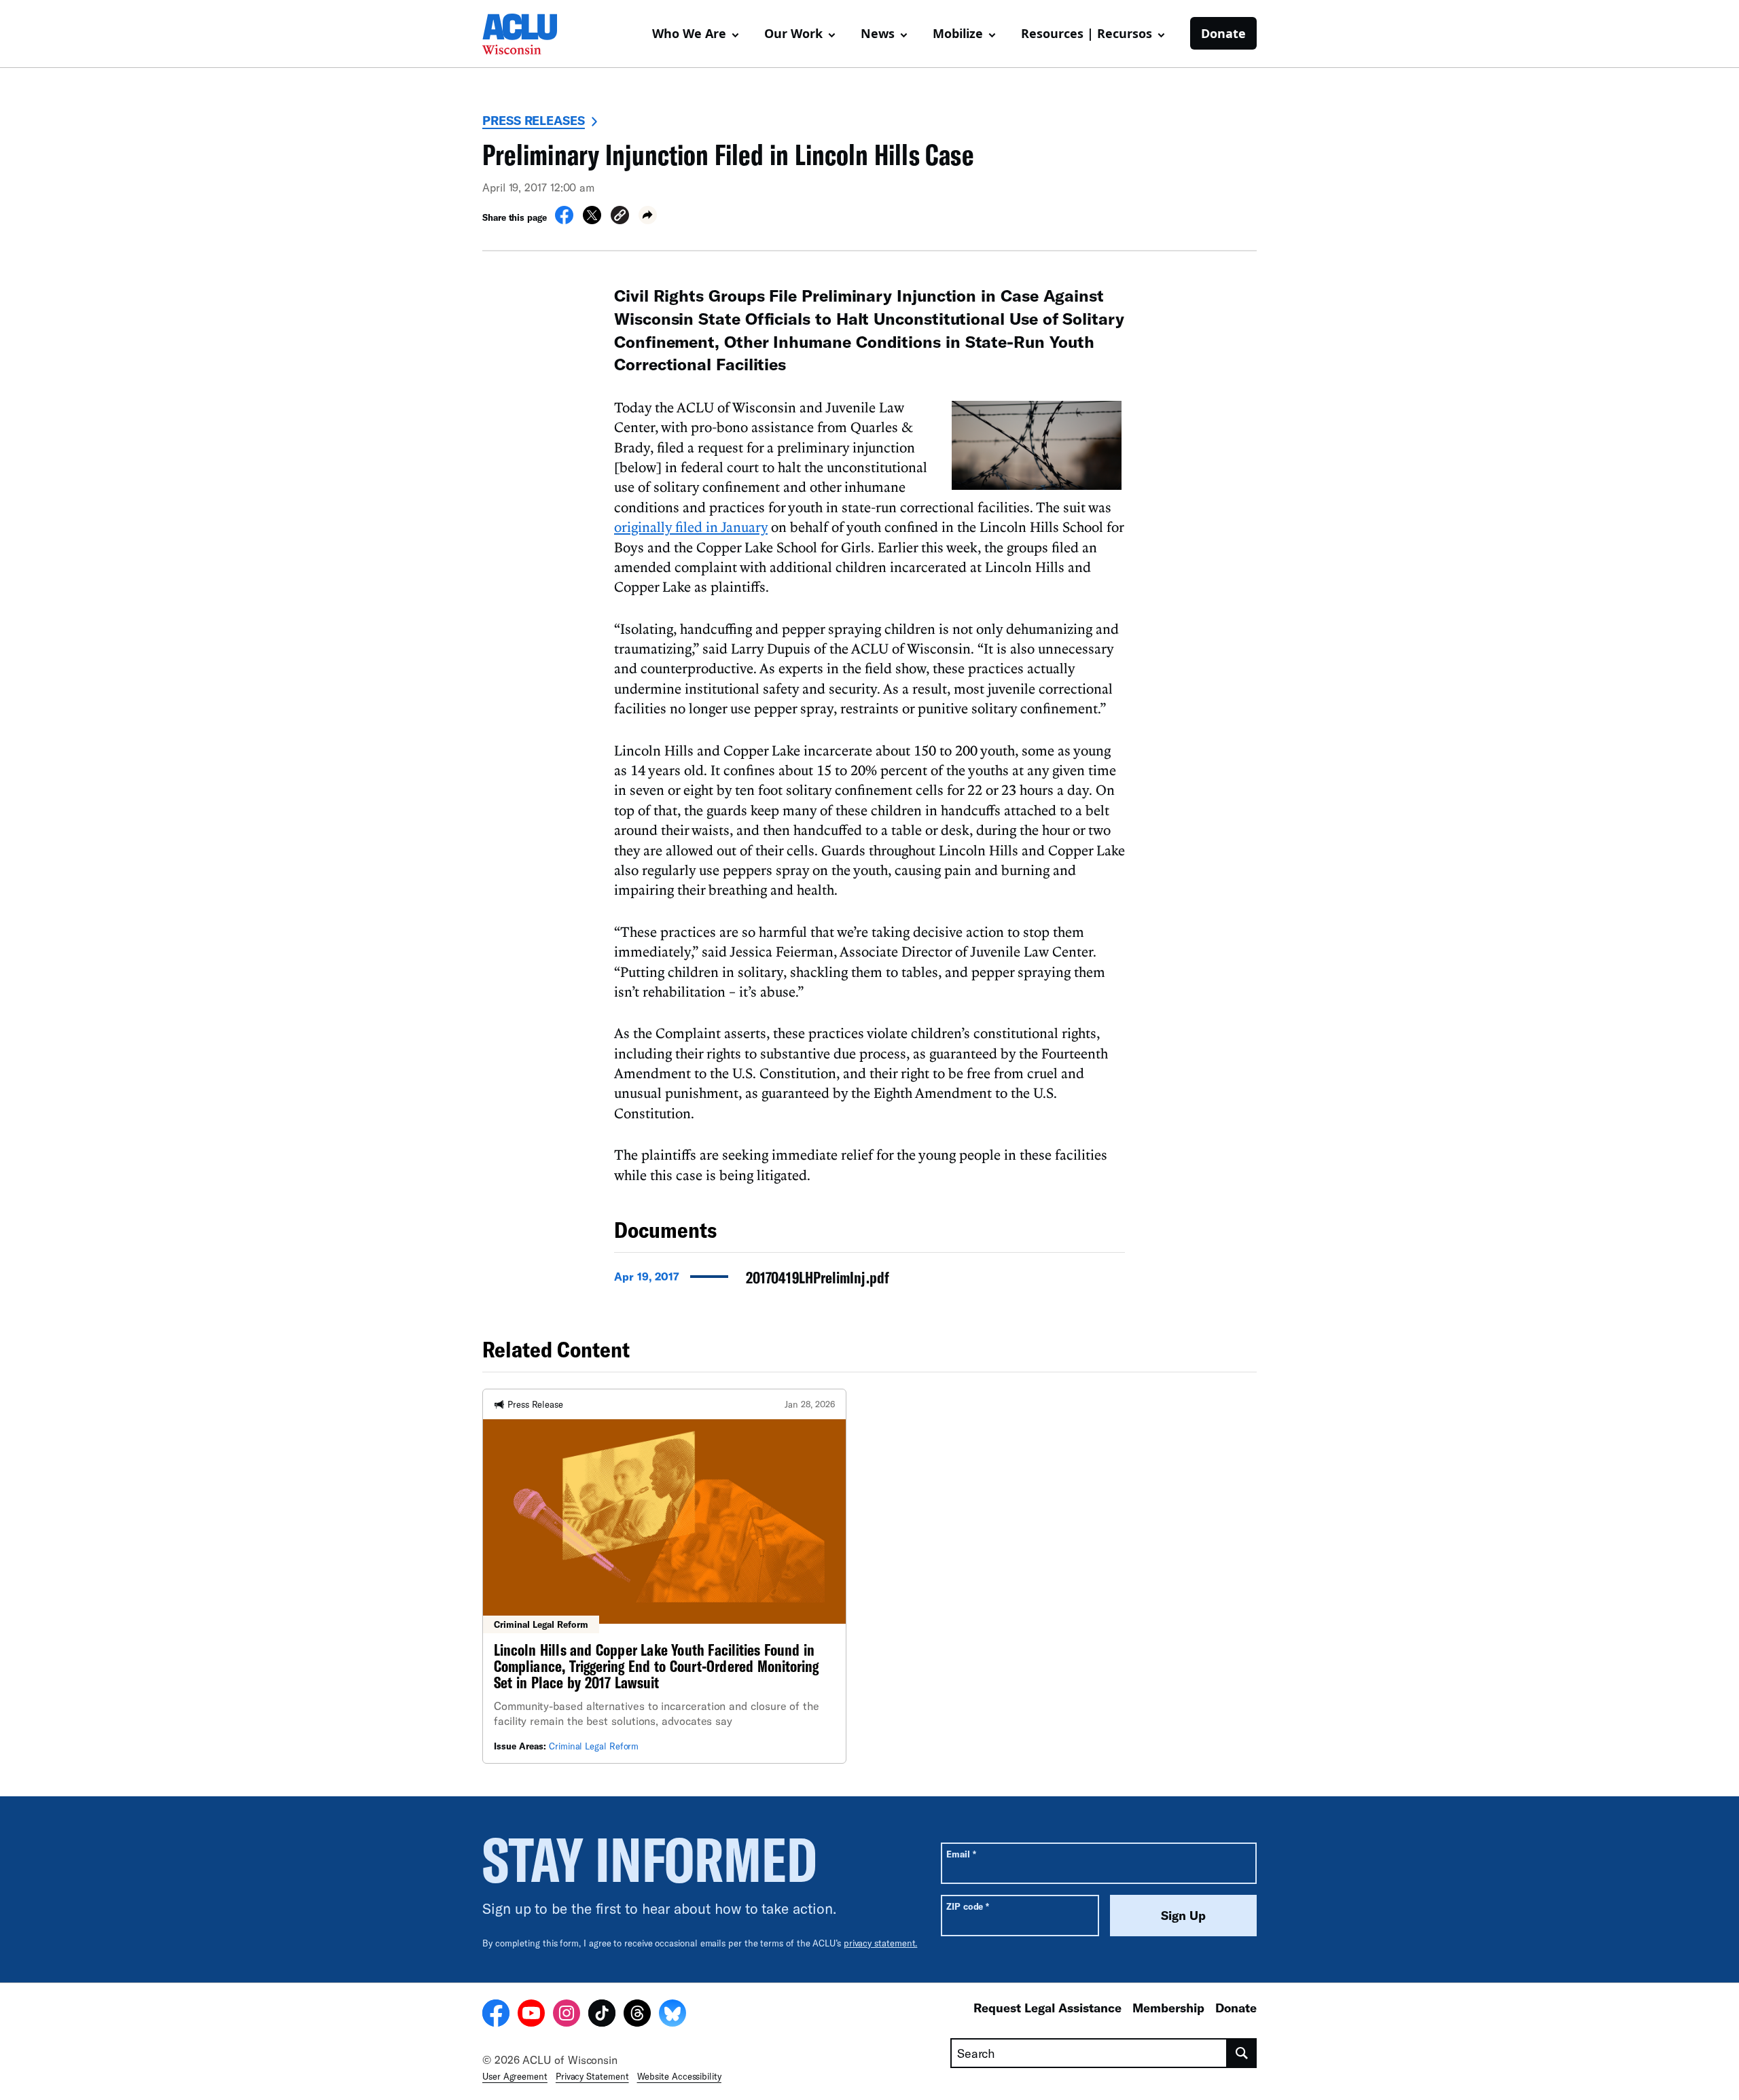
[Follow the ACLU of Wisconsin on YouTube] (531, 2015)
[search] (1242, 2053)
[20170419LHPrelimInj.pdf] (869, 1281)
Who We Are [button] (689, 33)
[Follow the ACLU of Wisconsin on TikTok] (602, 2015)
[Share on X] (592, 220)
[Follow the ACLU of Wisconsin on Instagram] (567, 2015)
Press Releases (534, 120)
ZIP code (968, 1906)
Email (961, 1854)
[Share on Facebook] (564, 220)
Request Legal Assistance (1047, 2008)
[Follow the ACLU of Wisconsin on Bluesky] (673, 2015)
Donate (1223, 33)
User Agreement (515, 2076)
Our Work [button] (793, 33)
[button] (620, 217)
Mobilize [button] (958, 33)
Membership (1168, 2008)
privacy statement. (881, 1943)
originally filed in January (691, 527)
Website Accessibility (679, 2076)
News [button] (878, 33)
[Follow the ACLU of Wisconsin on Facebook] (496, 2015)
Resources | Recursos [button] (1087, 33)
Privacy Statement (592, 2076)
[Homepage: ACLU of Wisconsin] (530, 34)
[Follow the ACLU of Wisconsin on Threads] (637, 2015)
